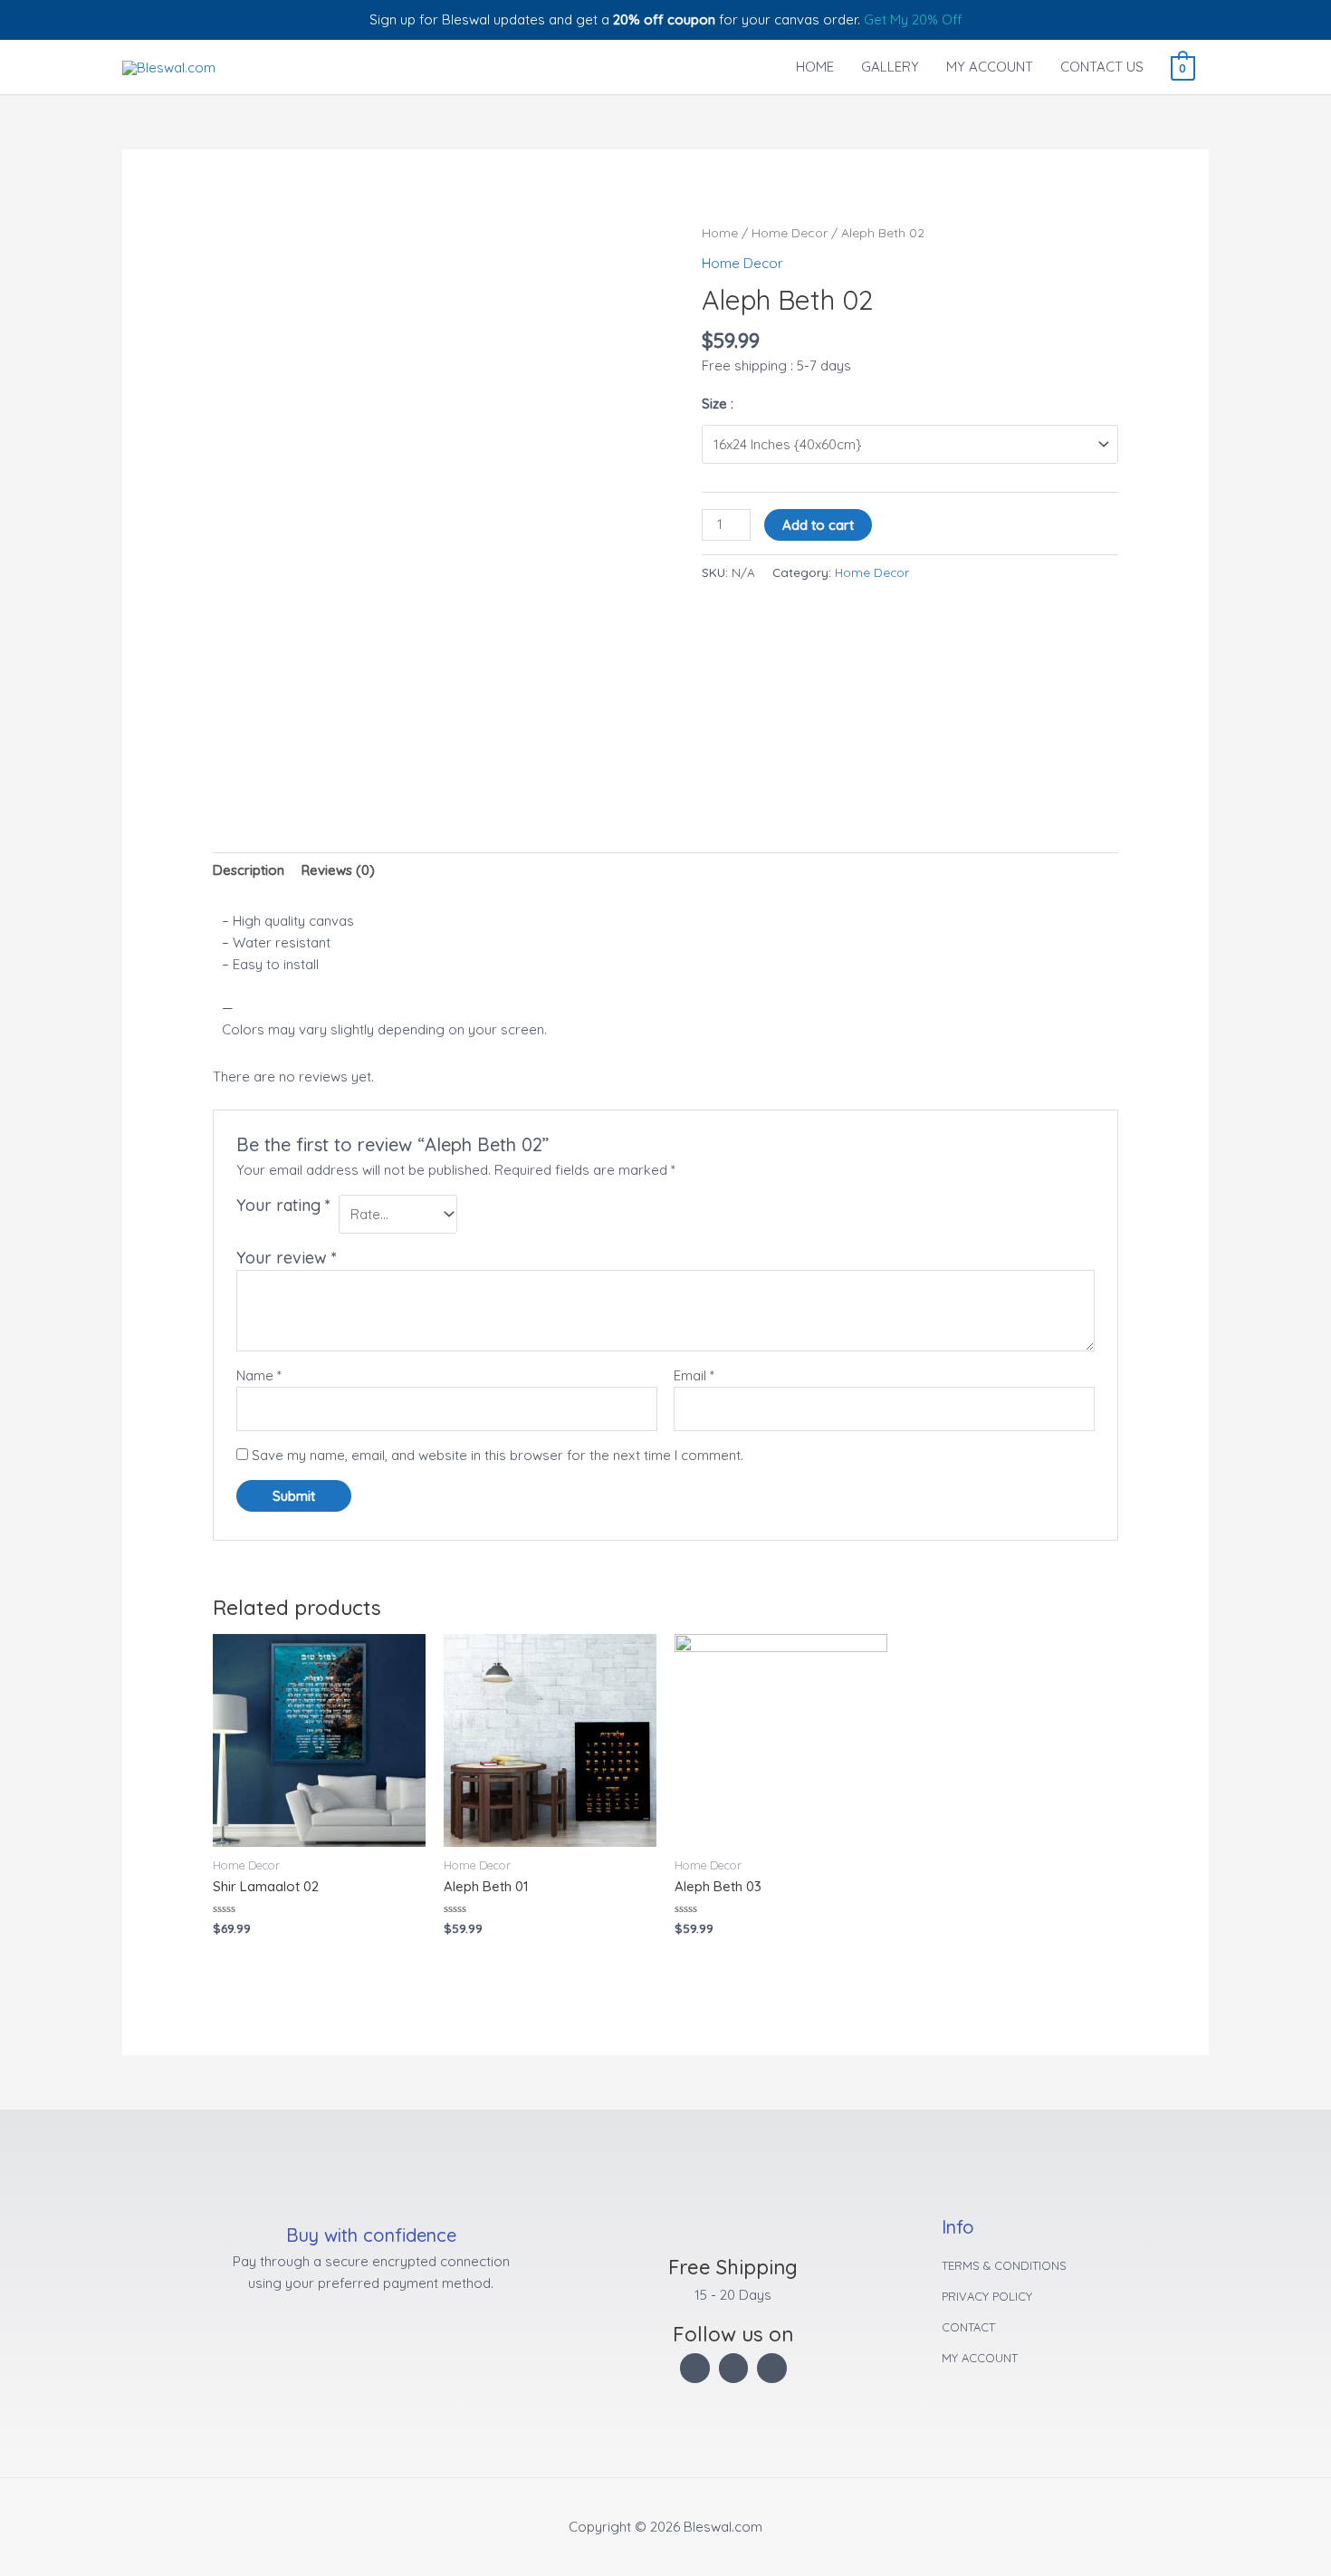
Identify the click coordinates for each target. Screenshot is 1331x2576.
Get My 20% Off (913, 19)
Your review (287, 1258)
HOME (815, 67)
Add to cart (818, 525)
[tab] (249, 870)
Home (720, 232)
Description (249, 870)
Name (259, 1375)
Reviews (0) (338, 870)
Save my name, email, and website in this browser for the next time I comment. (498, 1455)
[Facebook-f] (734, 2368)
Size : (718, 404)
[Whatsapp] (772, 2368)
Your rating (283, 1205)
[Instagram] (695, 2368)
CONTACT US (1102, 67)
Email (694, 1375)
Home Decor (790, 232)
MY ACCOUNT (990, 67)
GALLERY (890, 67)
